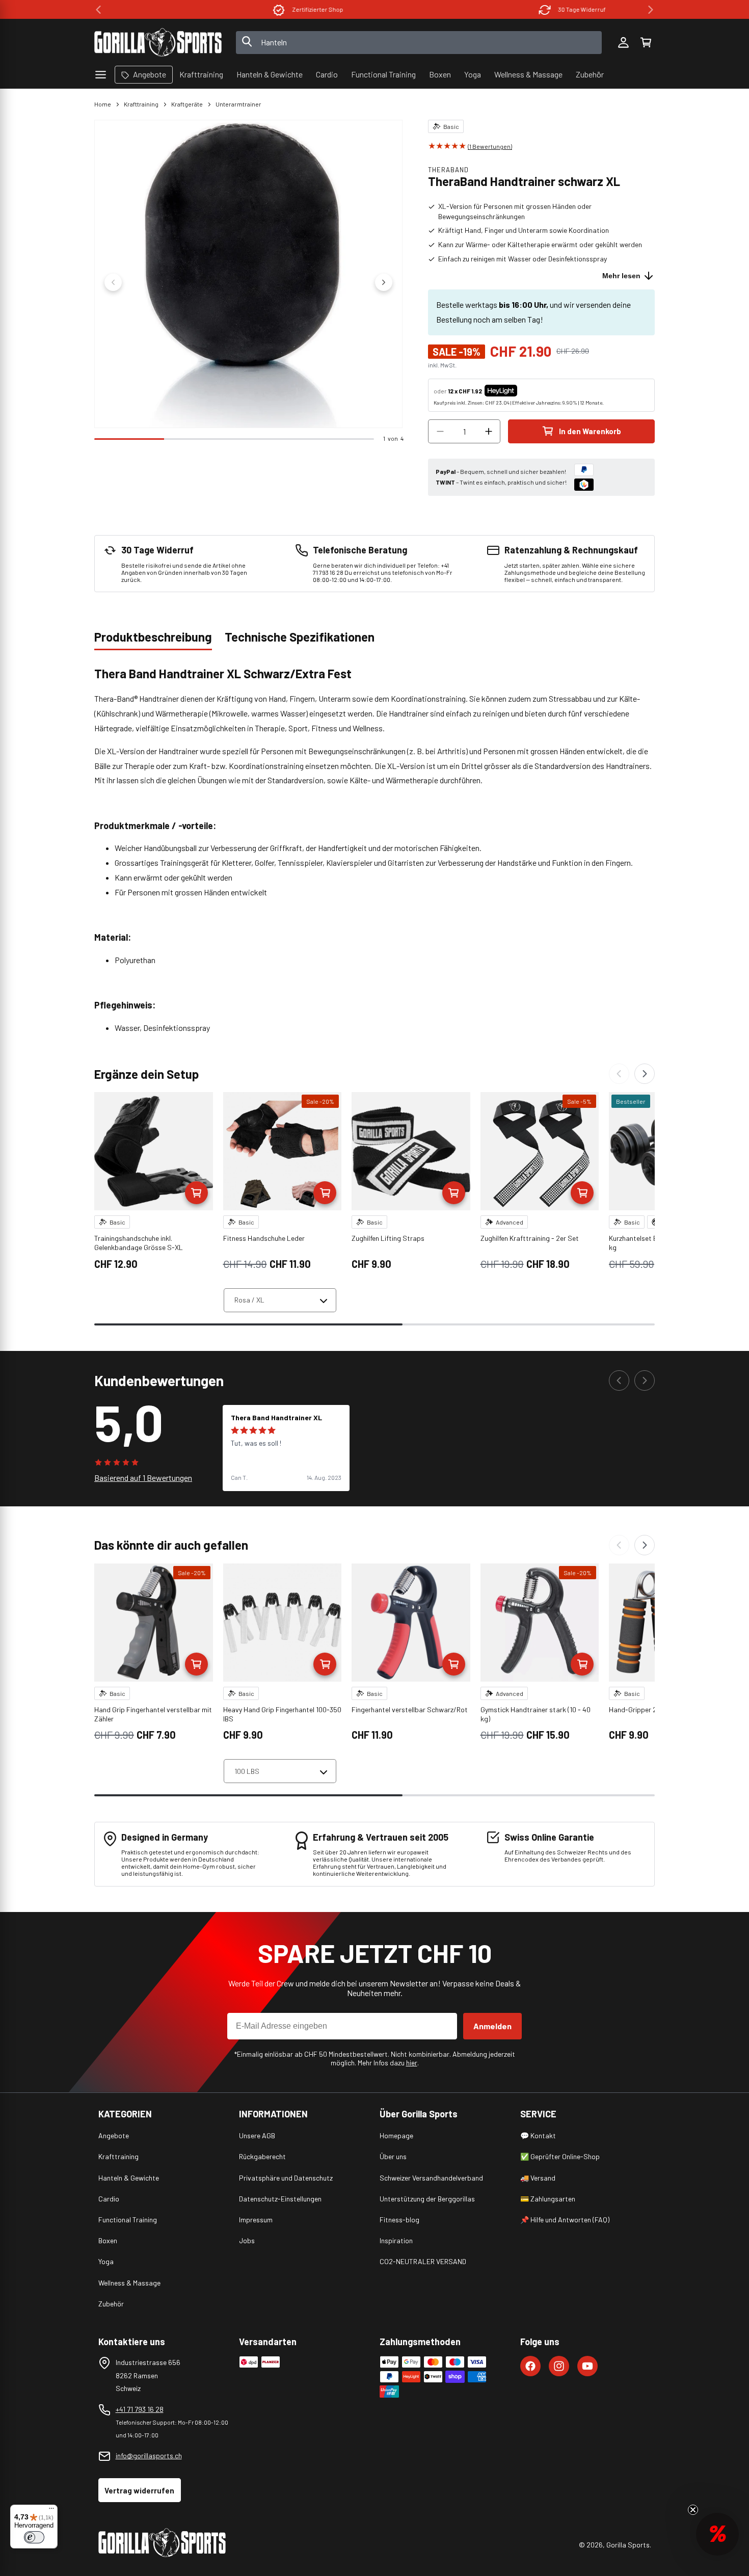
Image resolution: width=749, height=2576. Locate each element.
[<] (98, 10)
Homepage (396, 2135)
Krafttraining (141, 104)
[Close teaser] (693, 2510)
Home (103, 104)
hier (412, 2063)
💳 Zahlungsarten (548, 2199)
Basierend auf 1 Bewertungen (143, 1478)
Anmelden (492, 2026)
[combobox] (419, 43)
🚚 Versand (538, 2178)
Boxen (108, 2240)
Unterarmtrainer (238, 104)
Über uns (393, 2156)
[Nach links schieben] (113, 282)
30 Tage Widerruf (516, 9)
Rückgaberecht (262, 2156)
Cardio (109, 2199)
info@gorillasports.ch (149, 2455)
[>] (651, 10)
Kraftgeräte (187, 104)
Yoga (106, 2261)
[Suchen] (247, 42)
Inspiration (396, 2240)
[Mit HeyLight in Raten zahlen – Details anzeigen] (526, 391)
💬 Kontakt (538, 2135)
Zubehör (111, 2304)
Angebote (114, 2135)
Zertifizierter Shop (252, 9)
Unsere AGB (257, 2135)
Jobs (247, 2240)
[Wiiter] (645, 1074)
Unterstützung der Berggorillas (427, 2199)
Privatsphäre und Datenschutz (286, 2178)
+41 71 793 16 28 (140, 2409)
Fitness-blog (399, 2220)
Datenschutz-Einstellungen (280, 2199)
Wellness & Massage (129, 2283)
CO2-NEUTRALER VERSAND (423, 2261)
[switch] (34, 2537)
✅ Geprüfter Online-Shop (560, 2156)
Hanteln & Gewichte (129, 2178)
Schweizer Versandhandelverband (431, 2178)
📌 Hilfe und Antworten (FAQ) (565, 2220)
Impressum (256, 2220)
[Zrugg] (619, 1074)
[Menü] (51, 2511)
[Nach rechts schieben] (384, 282)
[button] (646, 42)
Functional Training (128, 2220)
